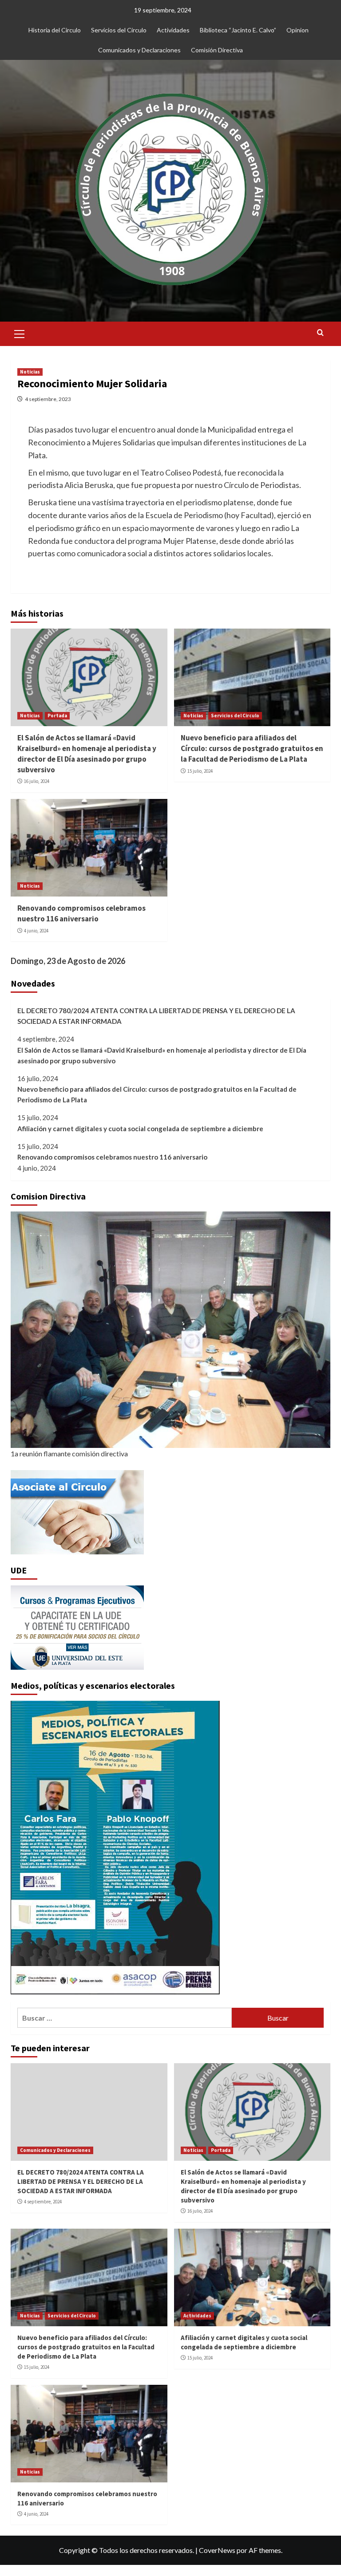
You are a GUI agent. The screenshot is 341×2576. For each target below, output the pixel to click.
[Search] (320, 333)
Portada (57, 716)
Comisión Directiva (217, 50)
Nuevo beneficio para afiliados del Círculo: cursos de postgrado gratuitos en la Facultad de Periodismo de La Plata (252, 748)
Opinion (297, 30)
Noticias (30, 372)
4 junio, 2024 (36, 931)
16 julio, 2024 (37, 781)
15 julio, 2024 (200, 771)
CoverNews (217, 2550)
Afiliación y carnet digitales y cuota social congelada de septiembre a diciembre (140, 1129)
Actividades (173, 30)
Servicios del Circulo (235, 716)
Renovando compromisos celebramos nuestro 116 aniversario (81, 913)
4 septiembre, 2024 (43, 2202)
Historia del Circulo (55, 30)
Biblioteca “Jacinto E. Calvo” (238, 30)
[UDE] (77, 1627)
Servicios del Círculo (119, 30)
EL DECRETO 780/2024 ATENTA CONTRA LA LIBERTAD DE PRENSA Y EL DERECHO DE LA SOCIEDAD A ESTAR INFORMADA (156, 1016)
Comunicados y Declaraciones (139, 50)
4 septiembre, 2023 (48, 399)
